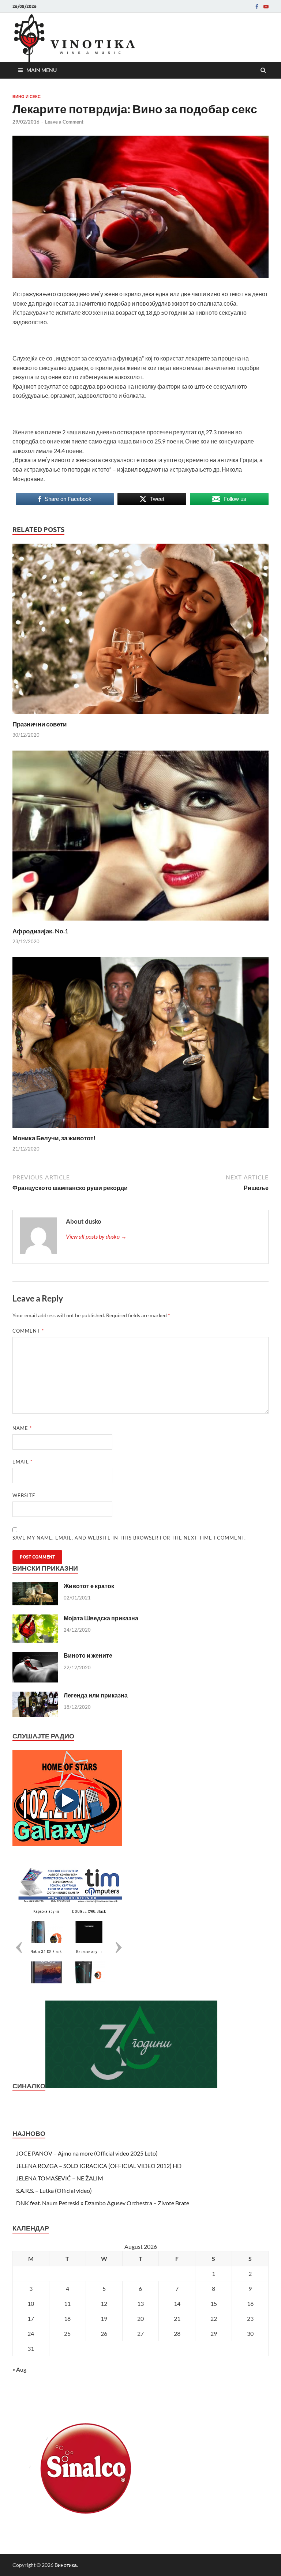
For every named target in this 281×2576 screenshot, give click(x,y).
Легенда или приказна (96, 1695)
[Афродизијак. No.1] (140, 923)
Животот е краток (89, 1586)
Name (22, 1428)
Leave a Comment (64, 122)
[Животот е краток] (35, 1587)
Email (23, 1462)
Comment (28, 1331)
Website (24, 1495)
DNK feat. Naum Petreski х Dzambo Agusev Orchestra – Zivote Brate (103, 2203)
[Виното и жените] (35, 1656)
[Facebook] (257, 7)
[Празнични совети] (140, 716)
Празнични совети (40, 724)
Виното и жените (88, 1655)
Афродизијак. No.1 (40, 931)
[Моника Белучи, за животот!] (140, 1130)
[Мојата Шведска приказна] (35, 1619)
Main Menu (42, 70)
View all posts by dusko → (96, 1236)
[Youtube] (266, 7)
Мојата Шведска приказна (101, 1618)
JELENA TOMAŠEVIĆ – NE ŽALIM (60, 2178)
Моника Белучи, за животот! (54, 1138)
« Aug (19, 2369)
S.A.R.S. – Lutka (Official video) (54, 2190)
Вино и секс (27, 97)
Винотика (66, 2565)
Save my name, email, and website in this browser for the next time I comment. (129, 1538)
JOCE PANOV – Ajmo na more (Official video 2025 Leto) (87, 2153)
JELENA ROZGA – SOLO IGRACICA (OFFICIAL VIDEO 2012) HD (99, 2166)
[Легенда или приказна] (35, 1696)
